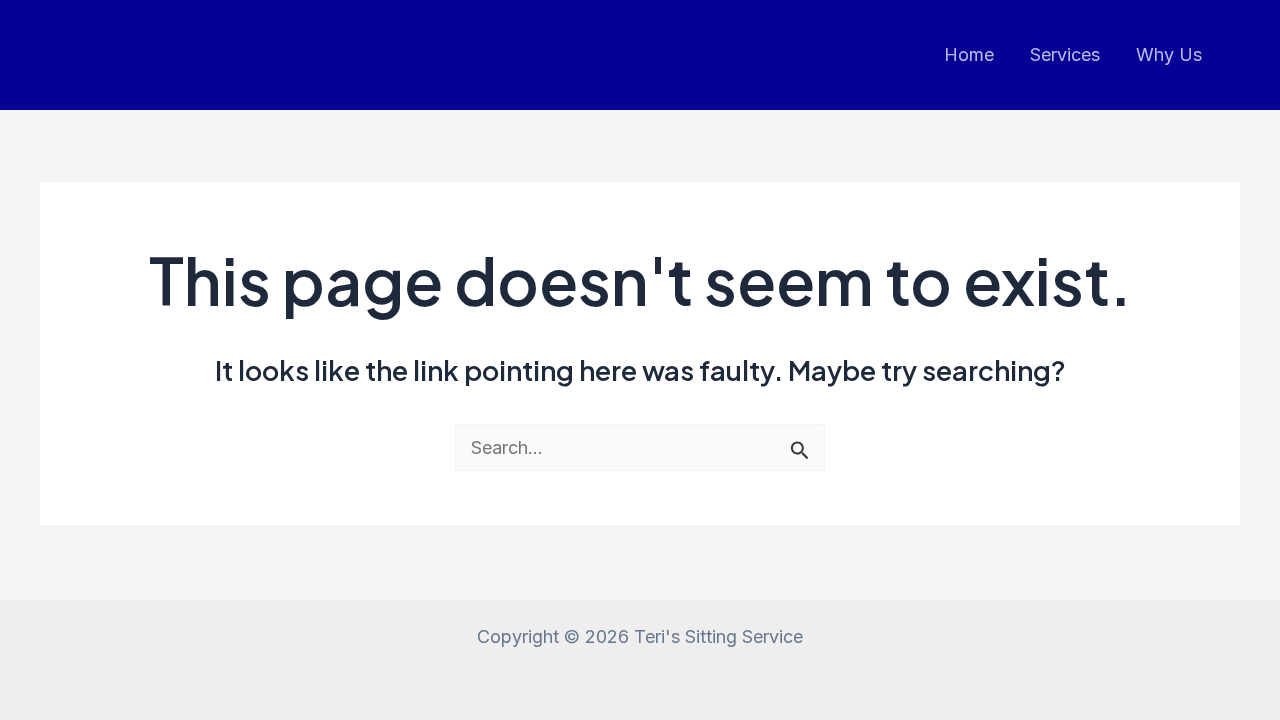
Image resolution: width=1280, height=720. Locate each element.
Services (1065, 54)
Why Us (1169, 54)
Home (969, 54)
